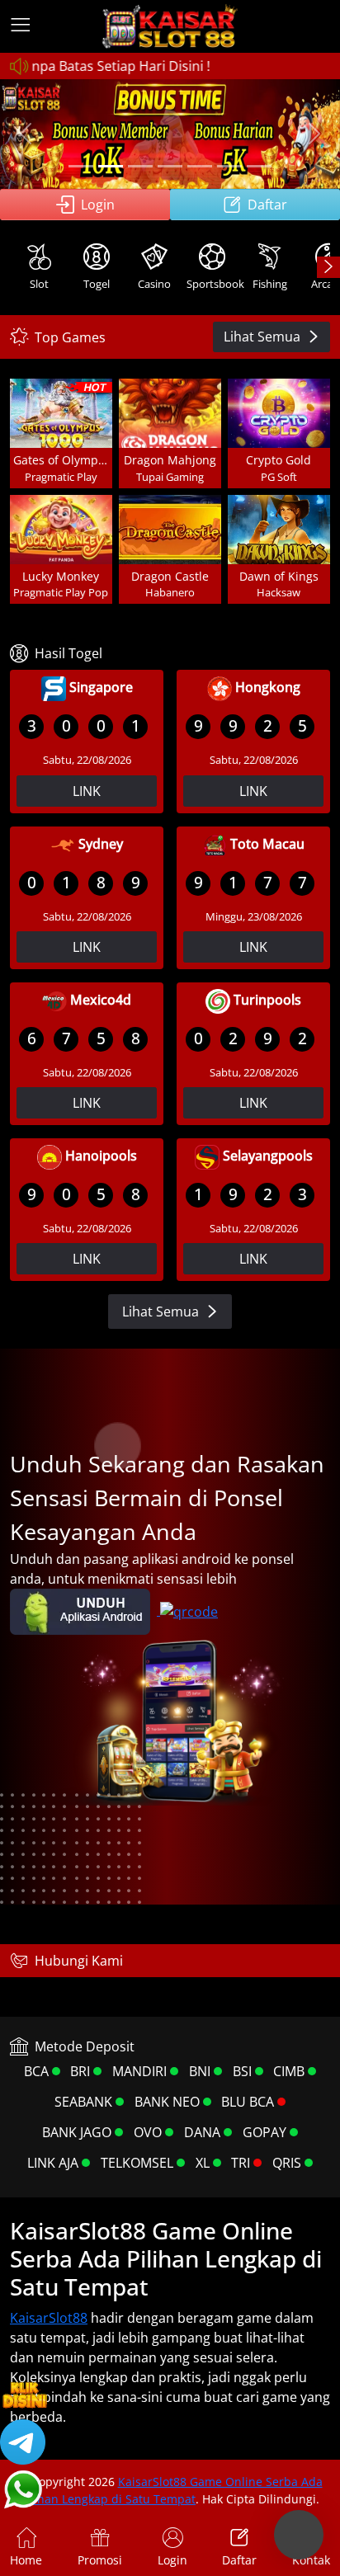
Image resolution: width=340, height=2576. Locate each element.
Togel (97, 284)
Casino (154, 284)
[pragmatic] (140, 166)
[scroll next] (328, 267)
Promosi (100, 2560)
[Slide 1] (81, 166)
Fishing (270, 284)
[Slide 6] (229, 166)
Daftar (267, 205)
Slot (39, 284)
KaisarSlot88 (49, 2318)
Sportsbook (214, 284)
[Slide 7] (259, 166)
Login (98, 205)
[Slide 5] (200, 166)
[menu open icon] (21, 26)
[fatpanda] (170, 166)
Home (26, 2560)
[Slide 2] (111, 166)
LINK (87, 791)
